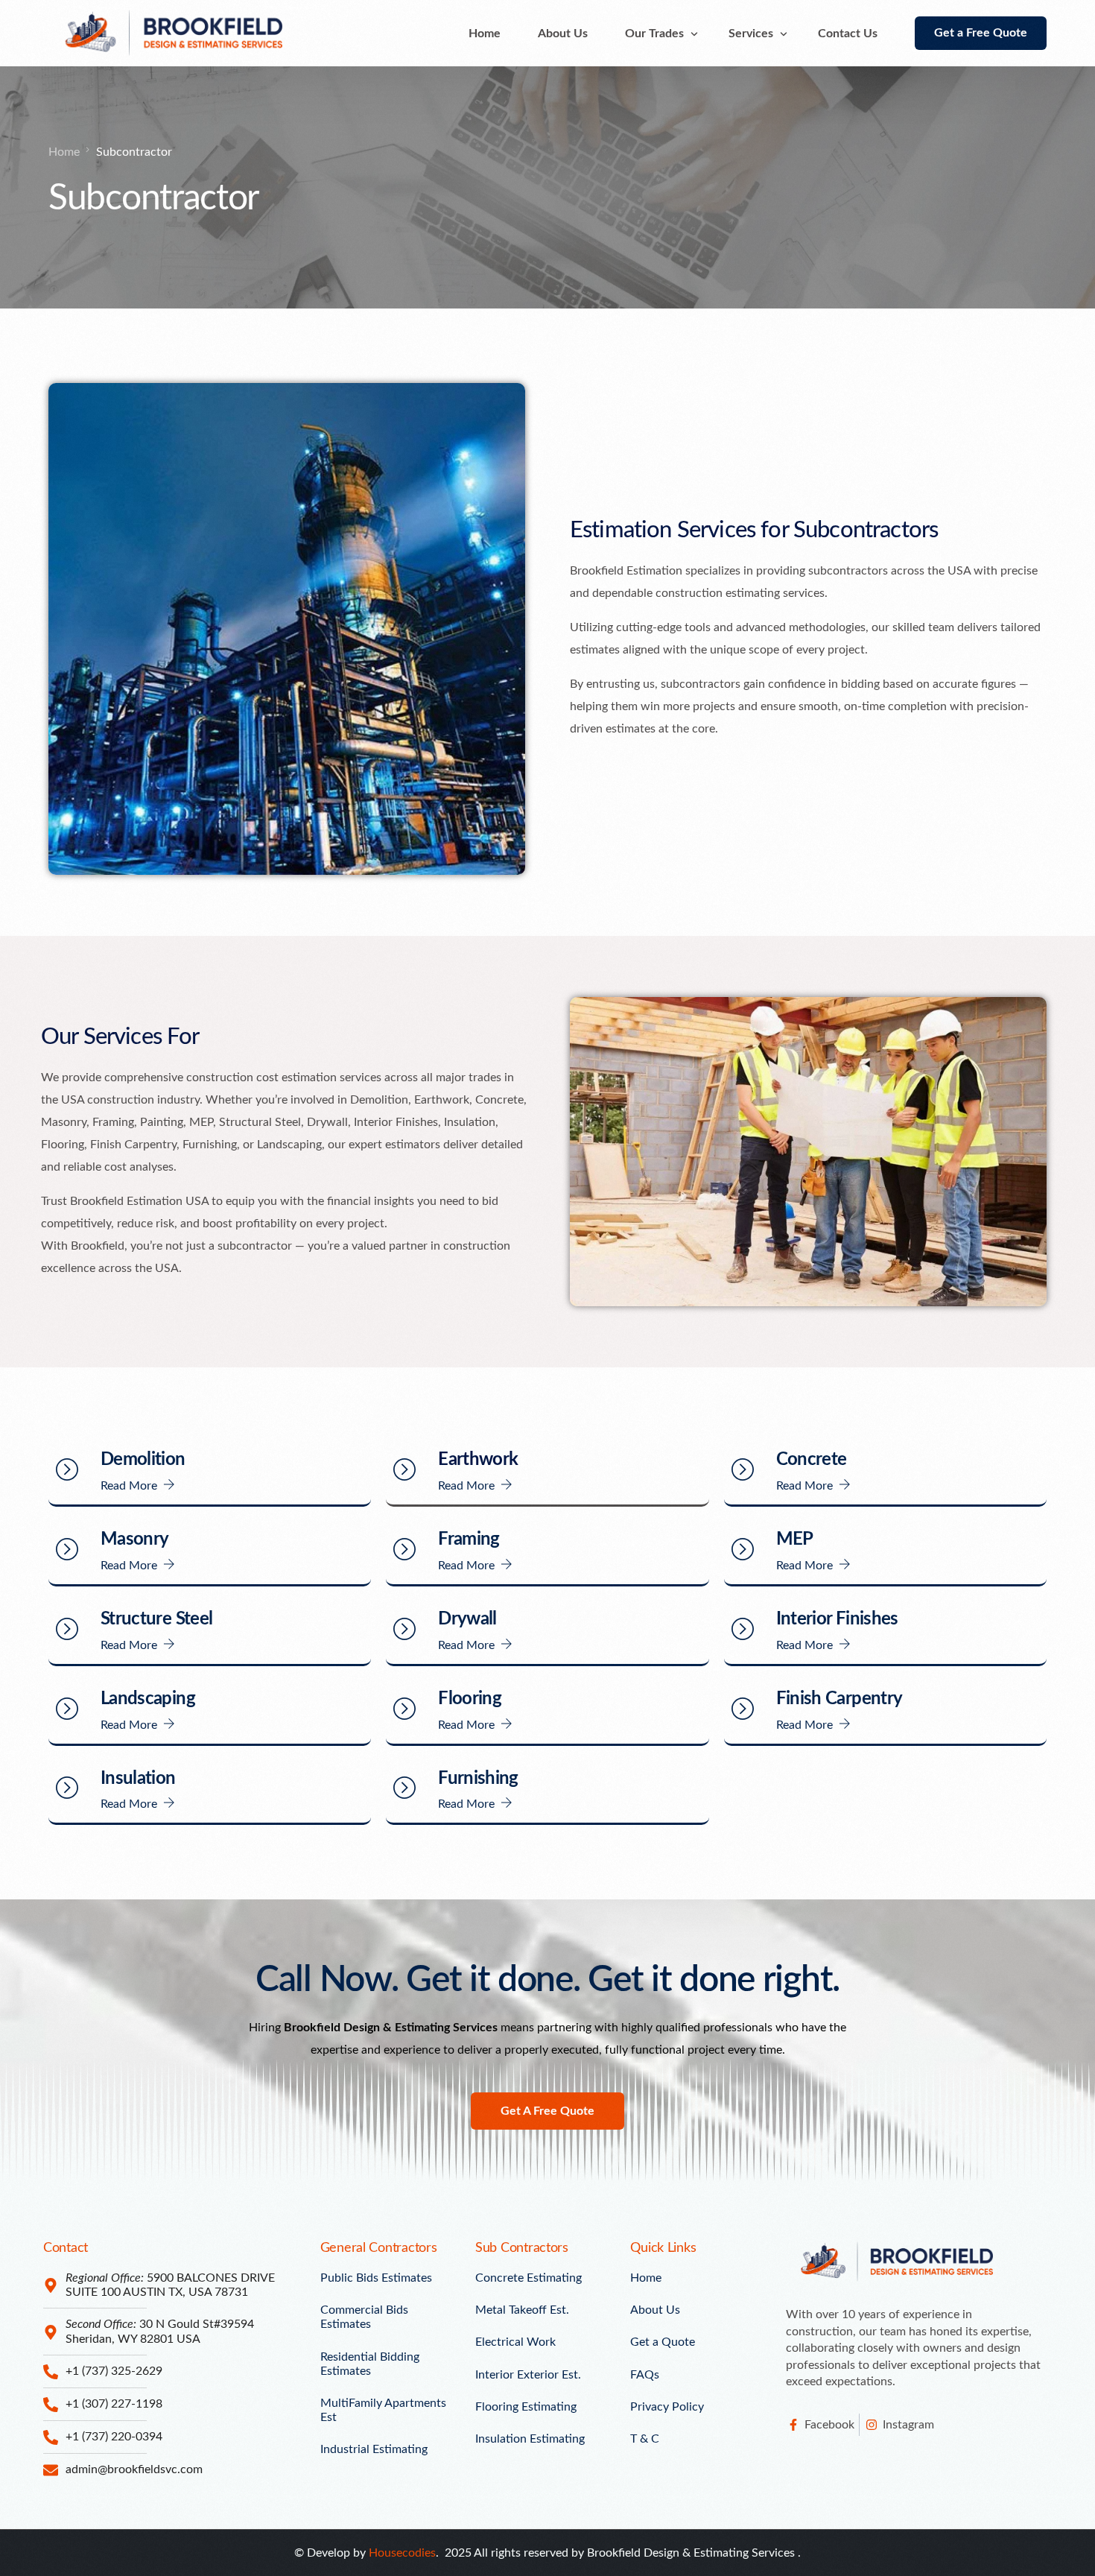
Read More (129, 1486)
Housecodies (402, 2553)
